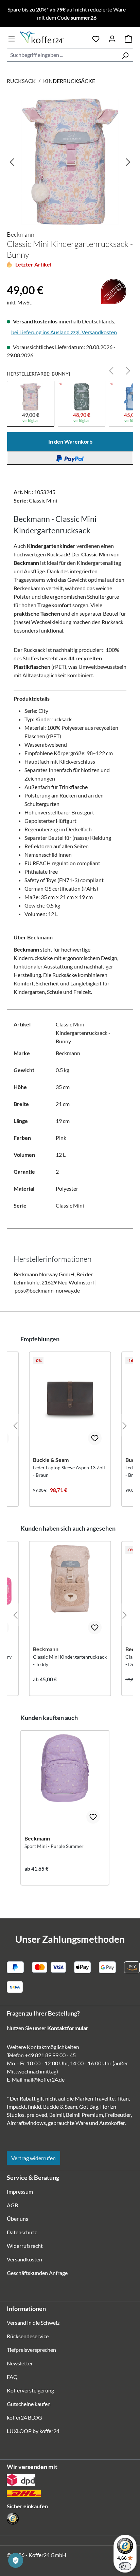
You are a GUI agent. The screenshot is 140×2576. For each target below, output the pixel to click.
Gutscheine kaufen (29, 2404)
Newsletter (20, 2363)
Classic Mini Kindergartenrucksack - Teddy (70, 1660)
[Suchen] (125, 55)
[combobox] (62, 55)
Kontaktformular (68, 2028)
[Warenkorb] (128, 38)
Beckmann (21, 234)
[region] (70, 162)
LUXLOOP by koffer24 (33, 2431)
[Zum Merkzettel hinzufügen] (95, 1438)
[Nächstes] (128, 162)
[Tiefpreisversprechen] (11, 279)
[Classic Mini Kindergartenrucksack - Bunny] (70, 162)
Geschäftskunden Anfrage (37, 2273)
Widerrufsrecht (25, 2246)
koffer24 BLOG (24, 2417)
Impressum (20, 2191)
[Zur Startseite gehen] (54, 37)
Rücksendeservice (28, 2336)
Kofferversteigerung (30, 2390)
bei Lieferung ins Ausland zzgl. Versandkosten (64, 332)
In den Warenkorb (70, 441)
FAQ (12, 2377)
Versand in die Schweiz (33, 2323)
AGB (12, 2205)
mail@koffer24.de (44, 2079)
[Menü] (12, 38)
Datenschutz (22, 2232)
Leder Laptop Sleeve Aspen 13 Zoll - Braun (69, 1471)
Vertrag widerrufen (33, 2158)
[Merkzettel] (96, 38)
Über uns (17, 2219)
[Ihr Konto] (112, 38)
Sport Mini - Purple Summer (54, 1846)
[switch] (125, 2566)
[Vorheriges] (12, 162)
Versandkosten (24, 2259)
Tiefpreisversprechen (31, 2350)
